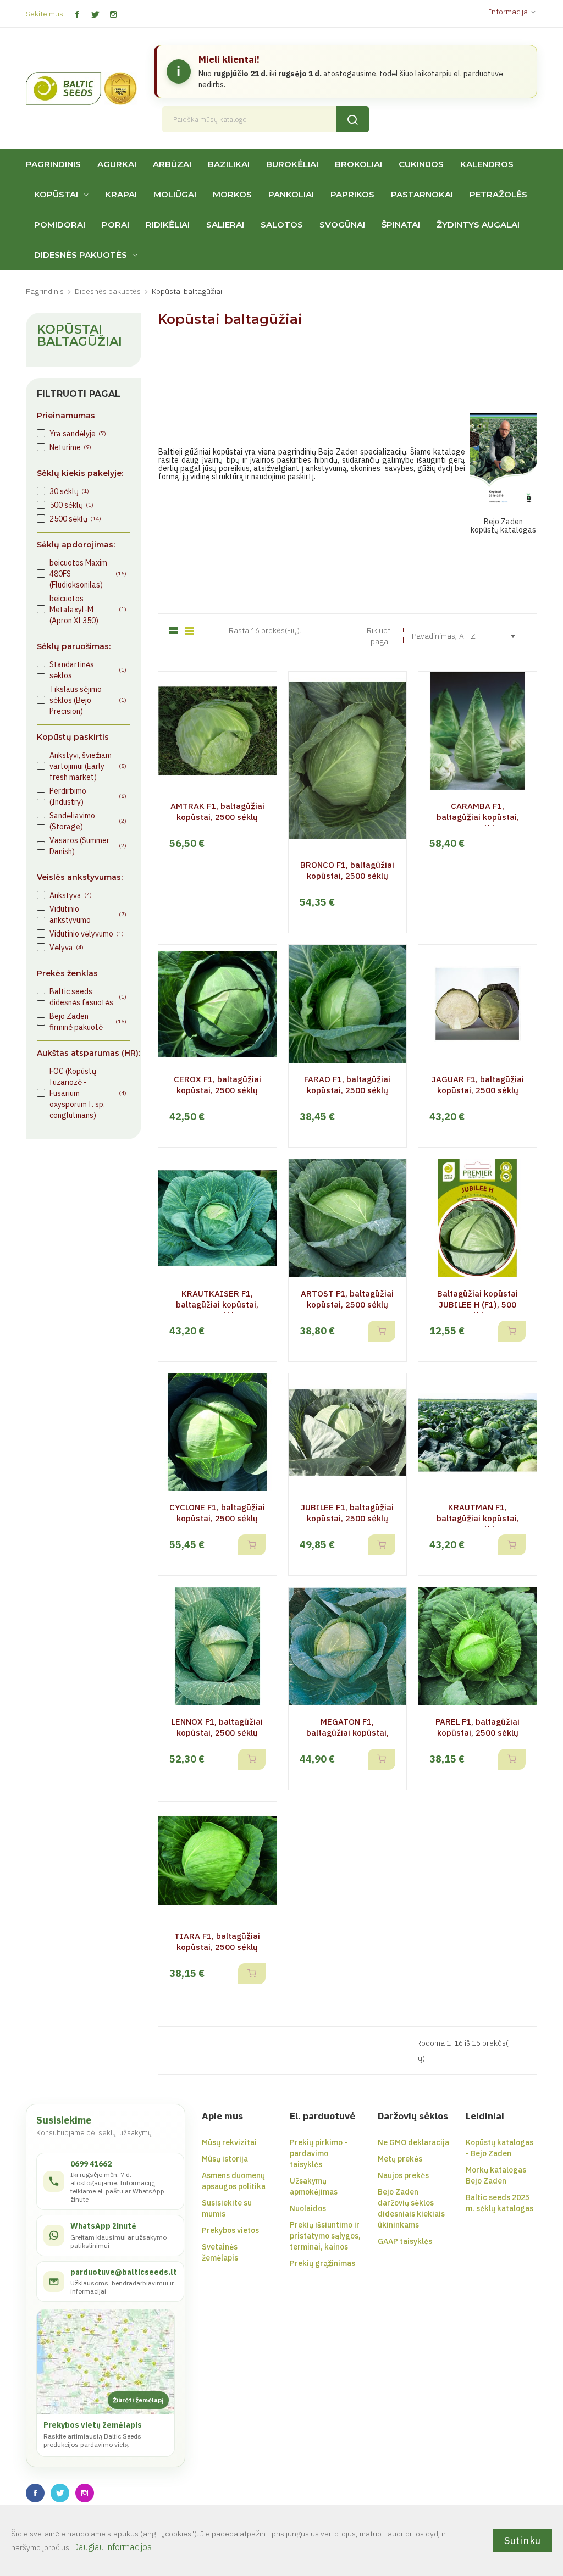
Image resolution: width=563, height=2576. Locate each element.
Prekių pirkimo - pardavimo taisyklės (319, 2153)
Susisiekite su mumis (227, 2208)
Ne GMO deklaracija (413, 2142)
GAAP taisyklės (405, 2241)
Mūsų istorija (225, 2159)
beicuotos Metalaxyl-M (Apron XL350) (88, 610)
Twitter (95, 15)
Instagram (113, 15)
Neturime (70, 447)
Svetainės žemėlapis (220, 2252)
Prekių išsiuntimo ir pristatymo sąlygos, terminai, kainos (325, 2236)
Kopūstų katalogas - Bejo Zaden (499, 2148)
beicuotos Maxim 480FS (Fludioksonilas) (88, 574)
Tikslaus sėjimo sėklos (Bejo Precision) (88, 700)
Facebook (77, 15)
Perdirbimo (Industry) (88, 796)
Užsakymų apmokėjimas (314, 2186)
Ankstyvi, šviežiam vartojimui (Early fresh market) (88, 766)
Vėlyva (67, 948)
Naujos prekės (403, 2175)
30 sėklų (69, 491)
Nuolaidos (308, 2208)
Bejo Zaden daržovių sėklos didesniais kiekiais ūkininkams (411, 2208)
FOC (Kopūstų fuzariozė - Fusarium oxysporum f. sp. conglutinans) (88, 1093)
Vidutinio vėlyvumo (87, 934)
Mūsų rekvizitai (229, 2142)
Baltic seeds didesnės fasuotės (88, 997)
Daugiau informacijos (112, 2547)
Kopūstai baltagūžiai (79, 336)
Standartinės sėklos (88, 670)
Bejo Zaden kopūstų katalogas (503, 526)
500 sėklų (71, 505)
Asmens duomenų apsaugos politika (234, 2181)
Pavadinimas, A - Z (466, 636)
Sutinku (523, 2540)
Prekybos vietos (230, 2230)
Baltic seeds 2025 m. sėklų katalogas (499, 2203)
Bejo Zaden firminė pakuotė (88, 1022)
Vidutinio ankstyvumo (88, 915)
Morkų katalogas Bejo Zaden (496, 2175)
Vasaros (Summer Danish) (88, 846)
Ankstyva (71, 895)
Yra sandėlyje (78, 434)
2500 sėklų (75, 519)
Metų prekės (400, 2159)
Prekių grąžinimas (322, 2263)
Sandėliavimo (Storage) (88, 821)
